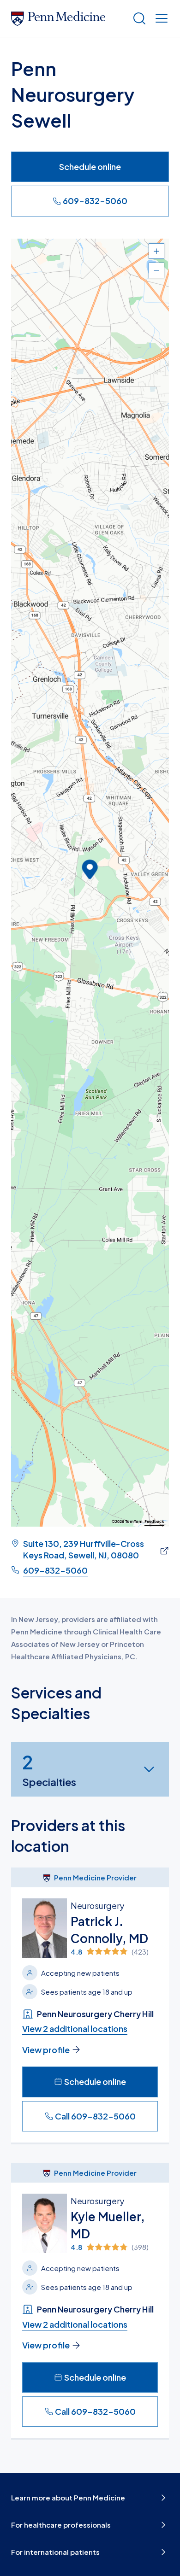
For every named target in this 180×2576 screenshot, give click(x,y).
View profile (46, 2050)
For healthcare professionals (61, 2525)
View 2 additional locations (75, 2029)
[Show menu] (160, 18)
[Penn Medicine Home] (68, 18)
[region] (90, 883)
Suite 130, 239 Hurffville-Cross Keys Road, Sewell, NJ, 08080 (84, 1549)
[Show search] (138, 18)
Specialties (49, 1769)
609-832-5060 (95, 201)
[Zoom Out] (156, 270)
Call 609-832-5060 (95, 2116)
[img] (114, 1952)
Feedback (154, 1522)
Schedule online (90, 167)
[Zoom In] (156, 251)
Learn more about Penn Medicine (68, 2497)
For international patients (55, 2552)
